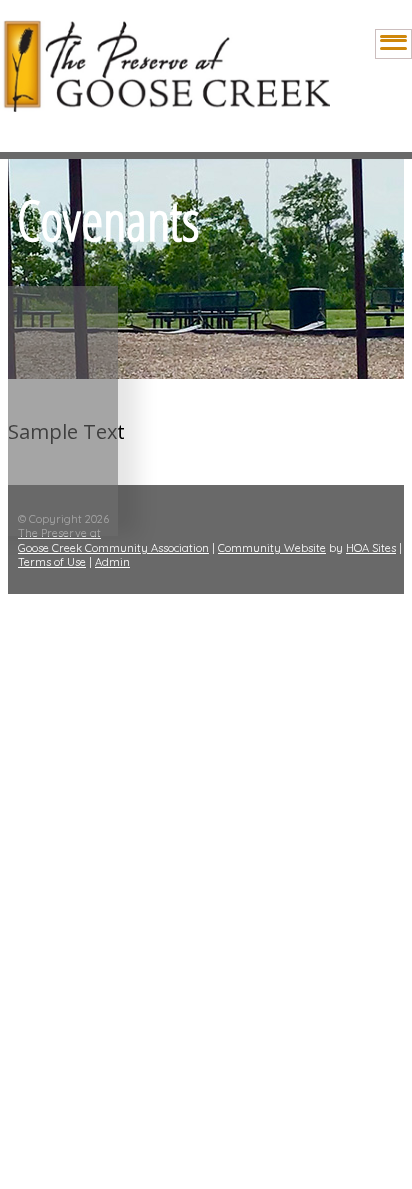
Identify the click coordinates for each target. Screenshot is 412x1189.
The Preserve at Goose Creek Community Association (113, 540)
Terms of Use (52, 562)
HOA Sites (371, 548)
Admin (112, 562)
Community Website (272, 548)
